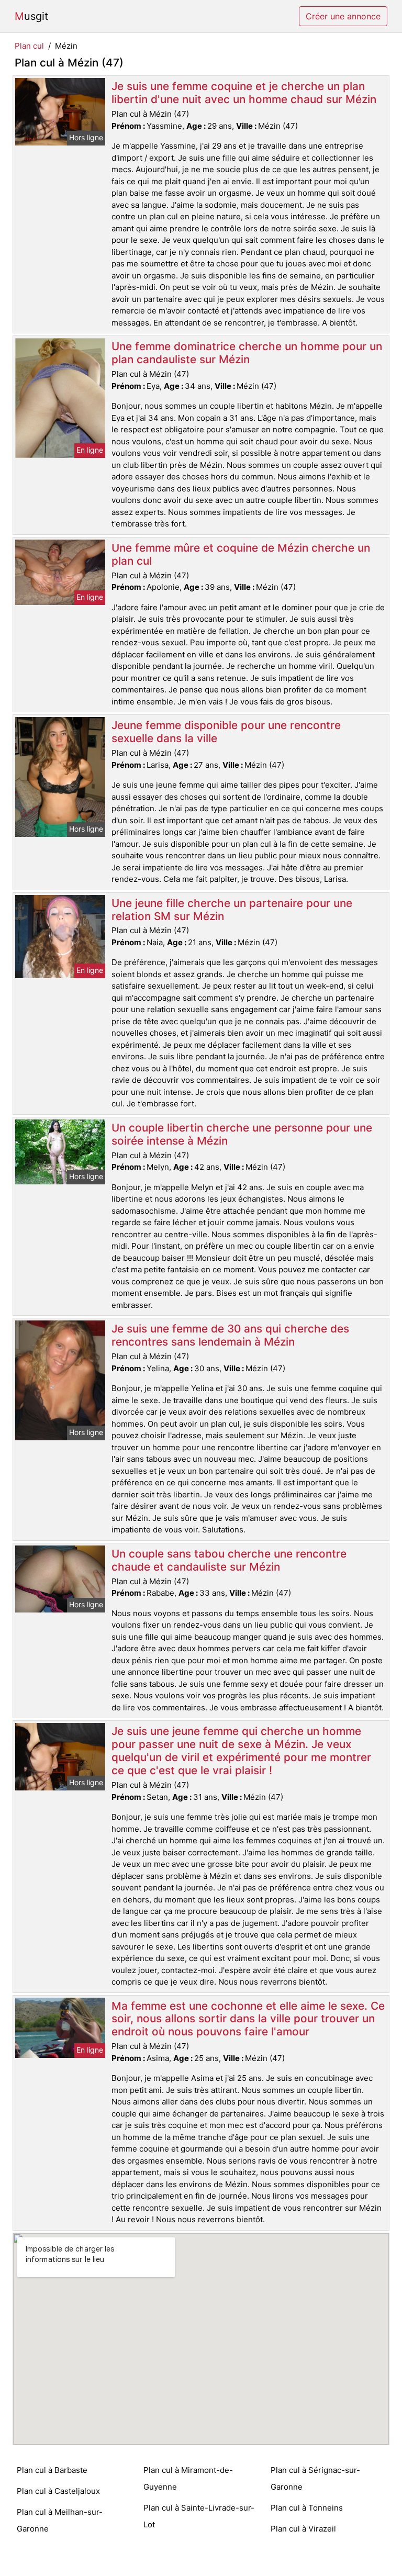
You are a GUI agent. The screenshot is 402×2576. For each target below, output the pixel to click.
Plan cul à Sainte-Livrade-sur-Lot (199, 2516)
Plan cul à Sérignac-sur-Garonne (315, 2478)
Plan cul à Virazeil (303, 2529)
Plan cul (29, 46)
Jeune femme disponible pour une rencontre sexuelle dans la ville (226, 732)
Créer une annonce (343, 16)
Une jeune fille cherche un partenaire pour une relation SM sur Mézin (232, 910)
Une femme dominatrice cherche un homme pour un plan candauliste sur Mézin (247, 353)
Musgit (31, 16)
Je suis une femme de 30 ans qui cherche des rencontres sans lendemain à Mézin (230, 1335)
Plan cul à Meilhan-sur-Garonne (60, 2520)
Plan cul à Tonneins (307, 2508)
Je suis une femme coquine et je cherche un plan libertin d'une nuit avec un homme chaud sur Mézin (244, 93)
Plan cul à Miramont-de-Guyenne (188, 2478)
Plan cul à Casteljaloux (58, 2491)
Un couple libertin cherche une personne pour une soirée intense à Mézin (242, 1134)
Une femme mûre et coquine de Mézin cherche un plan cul (241, 554)
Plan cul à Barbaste (52, 2470)
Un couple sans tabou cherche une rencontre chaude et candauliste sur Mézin (229, 1560)
